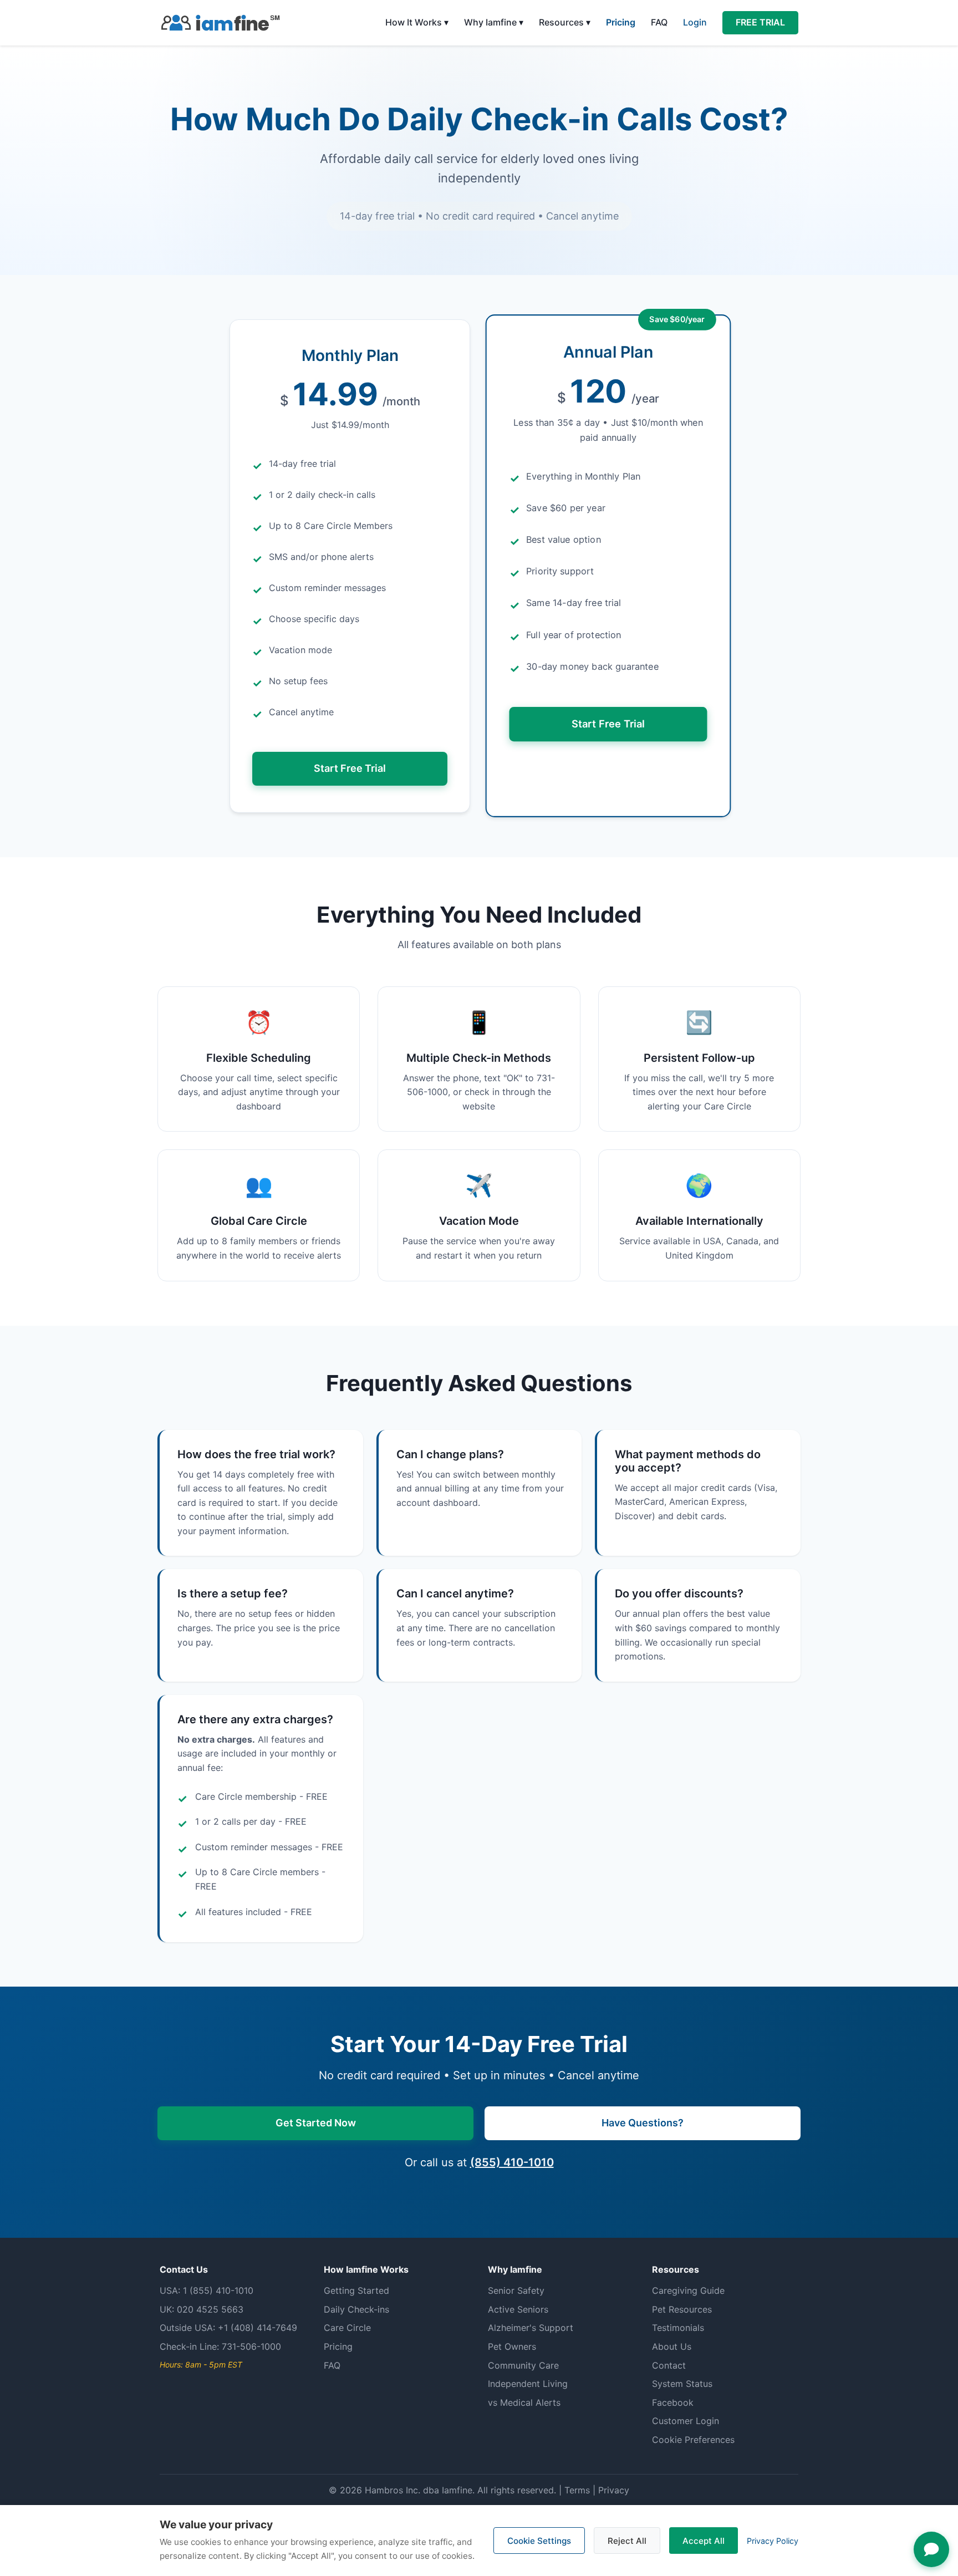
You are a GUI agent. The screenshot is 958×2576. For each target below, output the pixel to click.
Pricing (621, 22)
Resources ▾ (565, 22)
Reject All (627, 2541)
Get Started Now (316, 2123)
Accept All (704, 2541)
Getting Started (356, 2290)
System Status (682, 2384)
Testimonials (678, 2328)
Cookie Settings (539, 2541)
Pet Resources (682, 2309)
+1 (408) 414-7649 (258, 2328)
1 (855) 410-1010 (218, 2290)
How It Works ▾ (417, 22)
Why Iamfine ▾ (494, 22)
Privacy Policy (773, 2541)
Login (695, 22)
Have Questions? (643, 2123)
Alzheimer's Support (531, 2328)
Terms (577, 2490)
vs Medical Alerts (524, 2402)
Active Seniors (518, 2309)
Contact (669, 2365)
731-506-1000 (251, 2346)
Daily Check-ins (356, 2309)
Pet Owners (512, 2346)
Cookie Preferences (693, 2440)
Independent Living (528, 2384)
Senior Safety (516, 2290)
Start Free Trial (350, 768)
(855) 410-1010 (512, 2162)
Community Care (523, 2365)
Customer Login (686, 2421)
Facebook (673, 2402)
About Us (672, 2346)
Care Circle (347, 2328)
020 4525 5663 (210, 2309)
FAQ (659, 22)
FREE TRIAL (760, 22)
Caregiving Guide (688, 2290)
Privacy (614, 2490)
